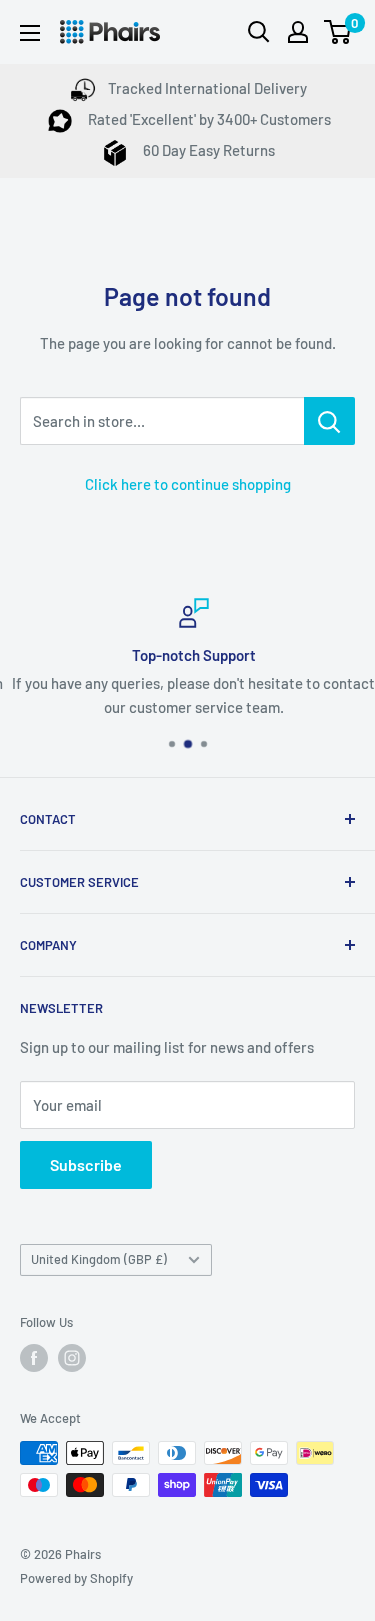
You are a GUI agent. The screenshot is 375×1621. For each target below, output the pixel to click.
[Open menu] (30, 33)
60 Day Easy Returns (207, 150)
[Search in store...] (329, 421)
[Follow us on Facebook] (34, 1358)
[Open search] (259, 32)
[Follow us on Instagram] (72, 1358)
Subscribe (86, 1164)
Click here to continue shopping (188, 484)
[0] (338, 32)
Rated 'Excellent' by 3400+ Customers (208, 119)
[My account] (298, 32)
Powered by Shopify (76, 1578)
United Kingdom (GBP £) (99, 1259)
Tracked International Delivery (207, 88)
